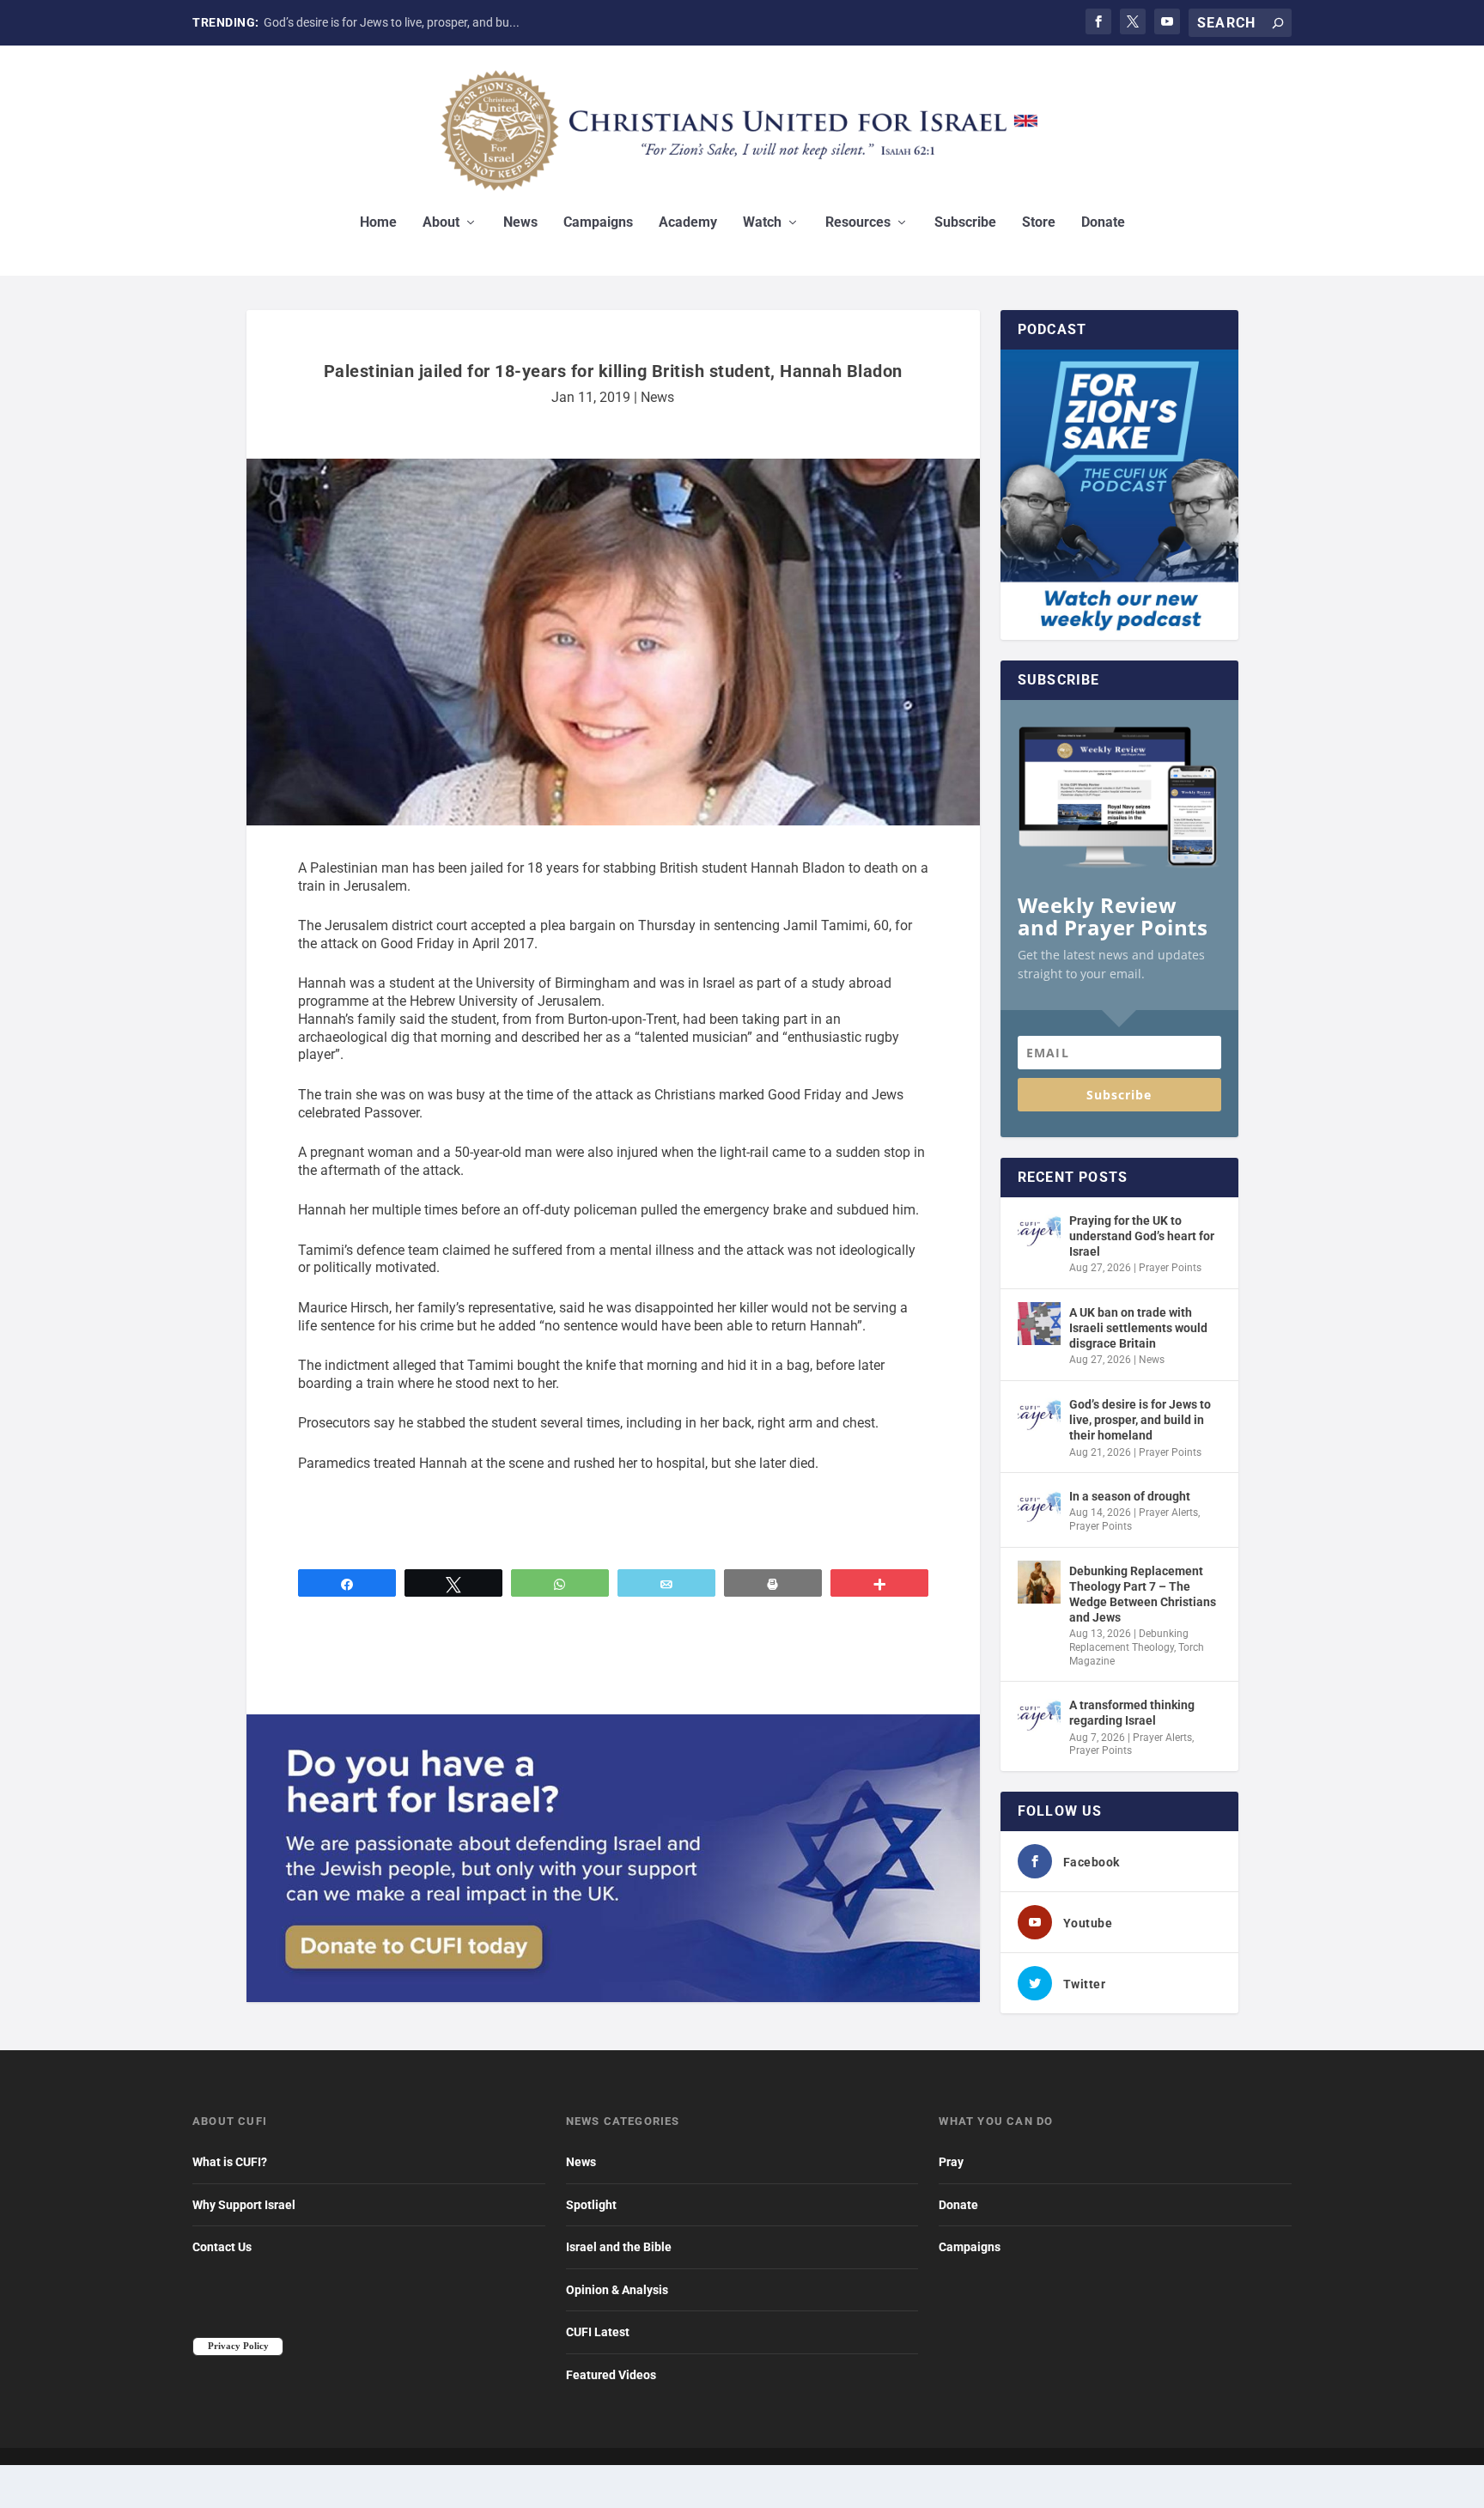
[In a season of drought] (1039, 1507)
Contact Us (222, 2247)
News (520, 223)
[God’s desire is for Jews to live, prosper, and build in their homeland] (1039, 1415)
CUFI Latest (598, 2332)
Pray (951, 2162)
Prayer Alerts (1168, 1513)
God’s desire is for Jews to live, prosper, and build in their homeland (1140, 1420)
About (441, 223)
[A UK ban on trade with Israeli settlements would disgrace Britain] (1039, 1324)
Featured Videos (611, 2375)
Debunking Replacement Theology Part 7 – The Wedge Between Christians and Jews (1143, 1595)
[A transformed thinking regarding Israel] (1039, 1716)
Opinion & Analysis (617, 2290)
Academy (688, 223)
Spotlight (591, 2205)
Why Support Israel (244, 2205)
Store (1039, 223)
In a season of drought (1130, 1496)
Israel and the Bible (619, 2247)
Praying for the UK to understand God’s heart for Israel (1142, 1236)
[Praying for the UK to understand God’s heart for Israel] (1039, 1232)
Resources (858, 223)
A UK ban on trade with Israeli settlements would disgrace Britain (1138, 1328)
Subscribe (965, 223)
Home (378, 223)
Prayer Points (1170, 1268)
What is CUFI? (230, 2162)
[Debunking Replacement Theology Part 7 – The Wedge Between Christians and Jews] (1039, 1582)
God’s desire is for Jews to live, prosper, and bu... (392, 22)
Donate (1103, 223)
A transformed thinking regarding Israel (1132, 1713)
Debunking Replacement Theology (1129, 1641)
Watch (762, 223)
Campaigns (598, 223)
